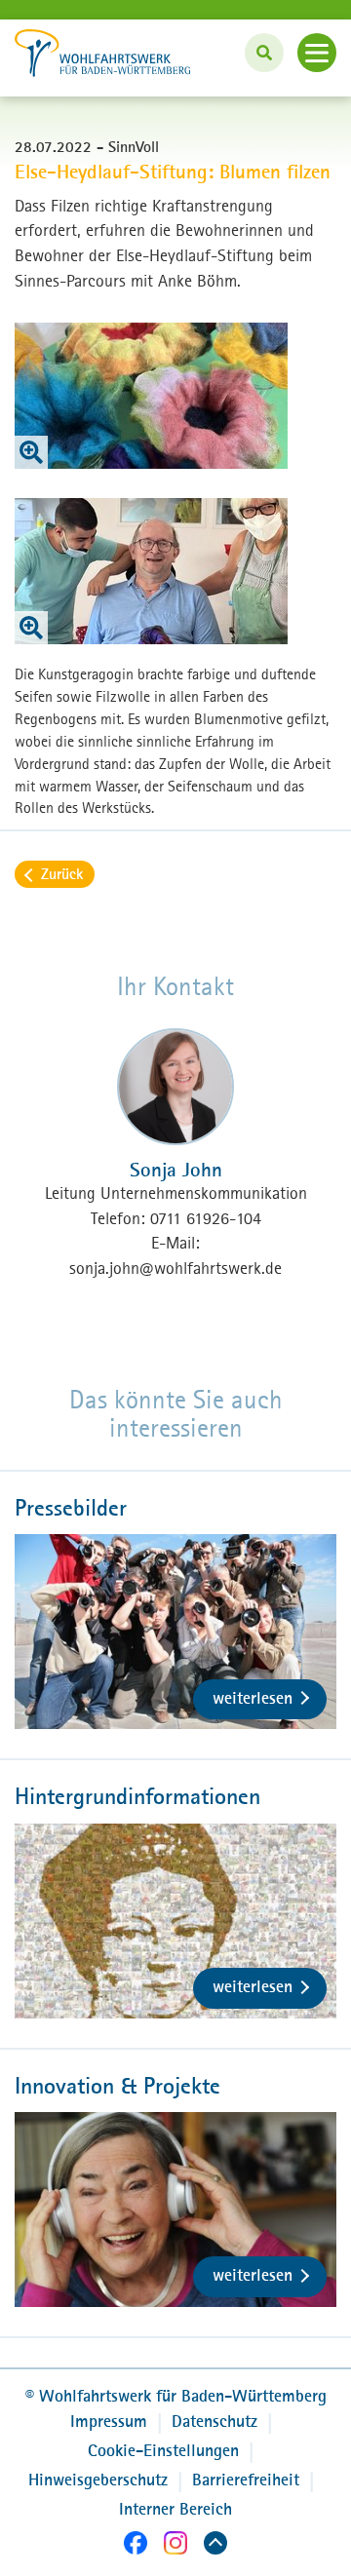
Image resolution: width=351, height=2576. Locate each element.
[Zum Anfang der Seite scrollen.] (215, 2546)
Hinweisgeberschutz (98, 2480)
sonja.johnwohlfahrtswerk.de (175, 1268)
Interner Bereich (175, 2509)
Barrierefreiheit (246, 2480)
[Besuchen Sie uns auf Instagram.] (175, 2546)
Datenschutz (214, 2421)
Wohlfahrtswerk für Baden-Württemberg (176, 2396)
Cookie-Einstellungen (163, 2450)
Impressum (109, 2421)
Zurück (62, 873)
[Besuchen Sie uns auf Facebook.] (136, 2546)
